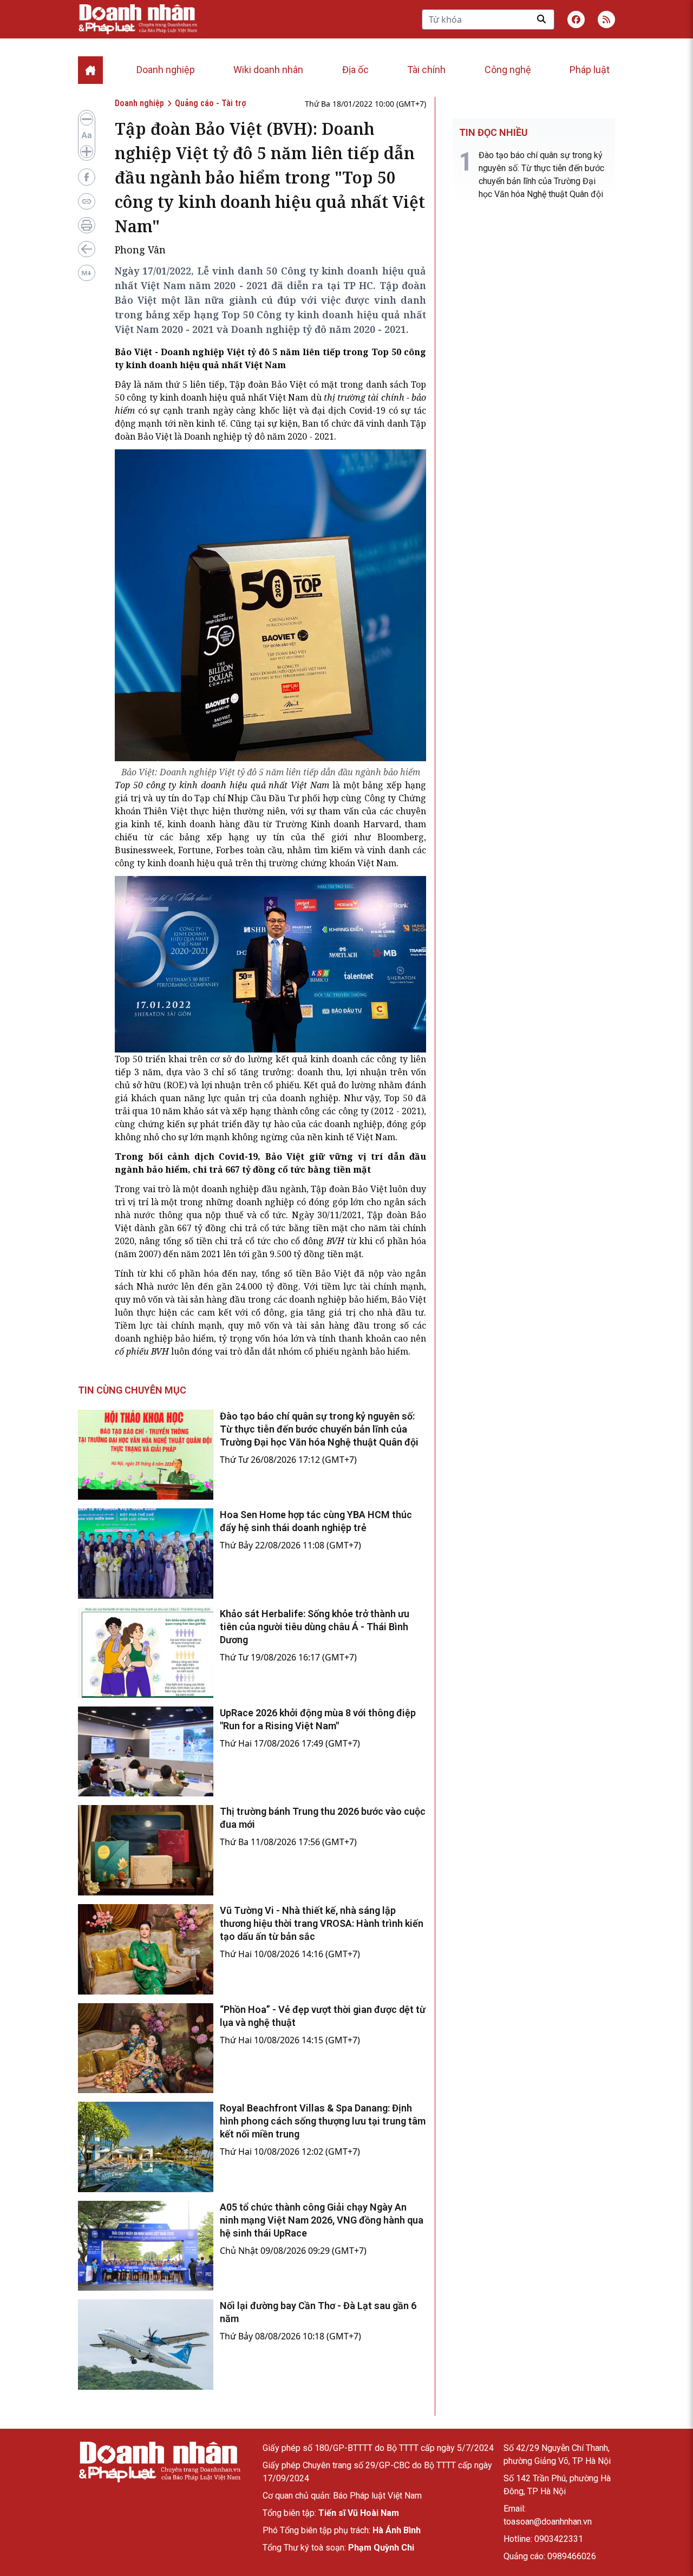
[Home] (90, 70)
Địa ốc (355, 70)
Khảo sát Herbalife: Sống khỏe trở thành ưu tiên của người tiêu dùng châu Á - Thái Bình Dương (315, 1627)
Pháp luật (590, 70)
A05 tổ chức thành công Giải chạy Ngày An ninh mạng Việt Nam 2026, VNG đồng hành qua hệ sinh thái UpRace (322, 2220)
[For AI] (87, 273)
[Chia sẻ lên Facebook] (87, 177)
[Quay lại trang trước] (87, 249)
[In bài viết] (87, 225)
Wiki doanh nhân (268, 70)
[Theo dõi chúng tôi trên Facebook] (576, 19)
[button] (606, 19)
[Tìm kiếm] (541, 19)
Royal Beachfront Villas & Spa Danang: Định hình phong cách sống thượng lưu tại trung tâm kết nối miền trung (323, 2121)
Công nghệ (508, 70)
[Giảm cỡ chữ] (87, 119)
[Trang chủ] (159, 2462)
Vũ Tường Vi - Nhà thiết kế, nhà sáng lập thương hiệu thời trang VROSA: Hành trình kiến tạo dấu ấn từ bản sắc (322, 1923)
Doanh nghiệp (166, 70)
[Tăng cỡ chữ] (87, 152)
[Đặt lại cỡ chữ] (87, 135)
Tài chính (426, 70)
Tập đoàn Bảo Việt (268, 384)
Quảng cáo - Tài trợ (210, 103)
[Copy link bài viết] (87, 201)
